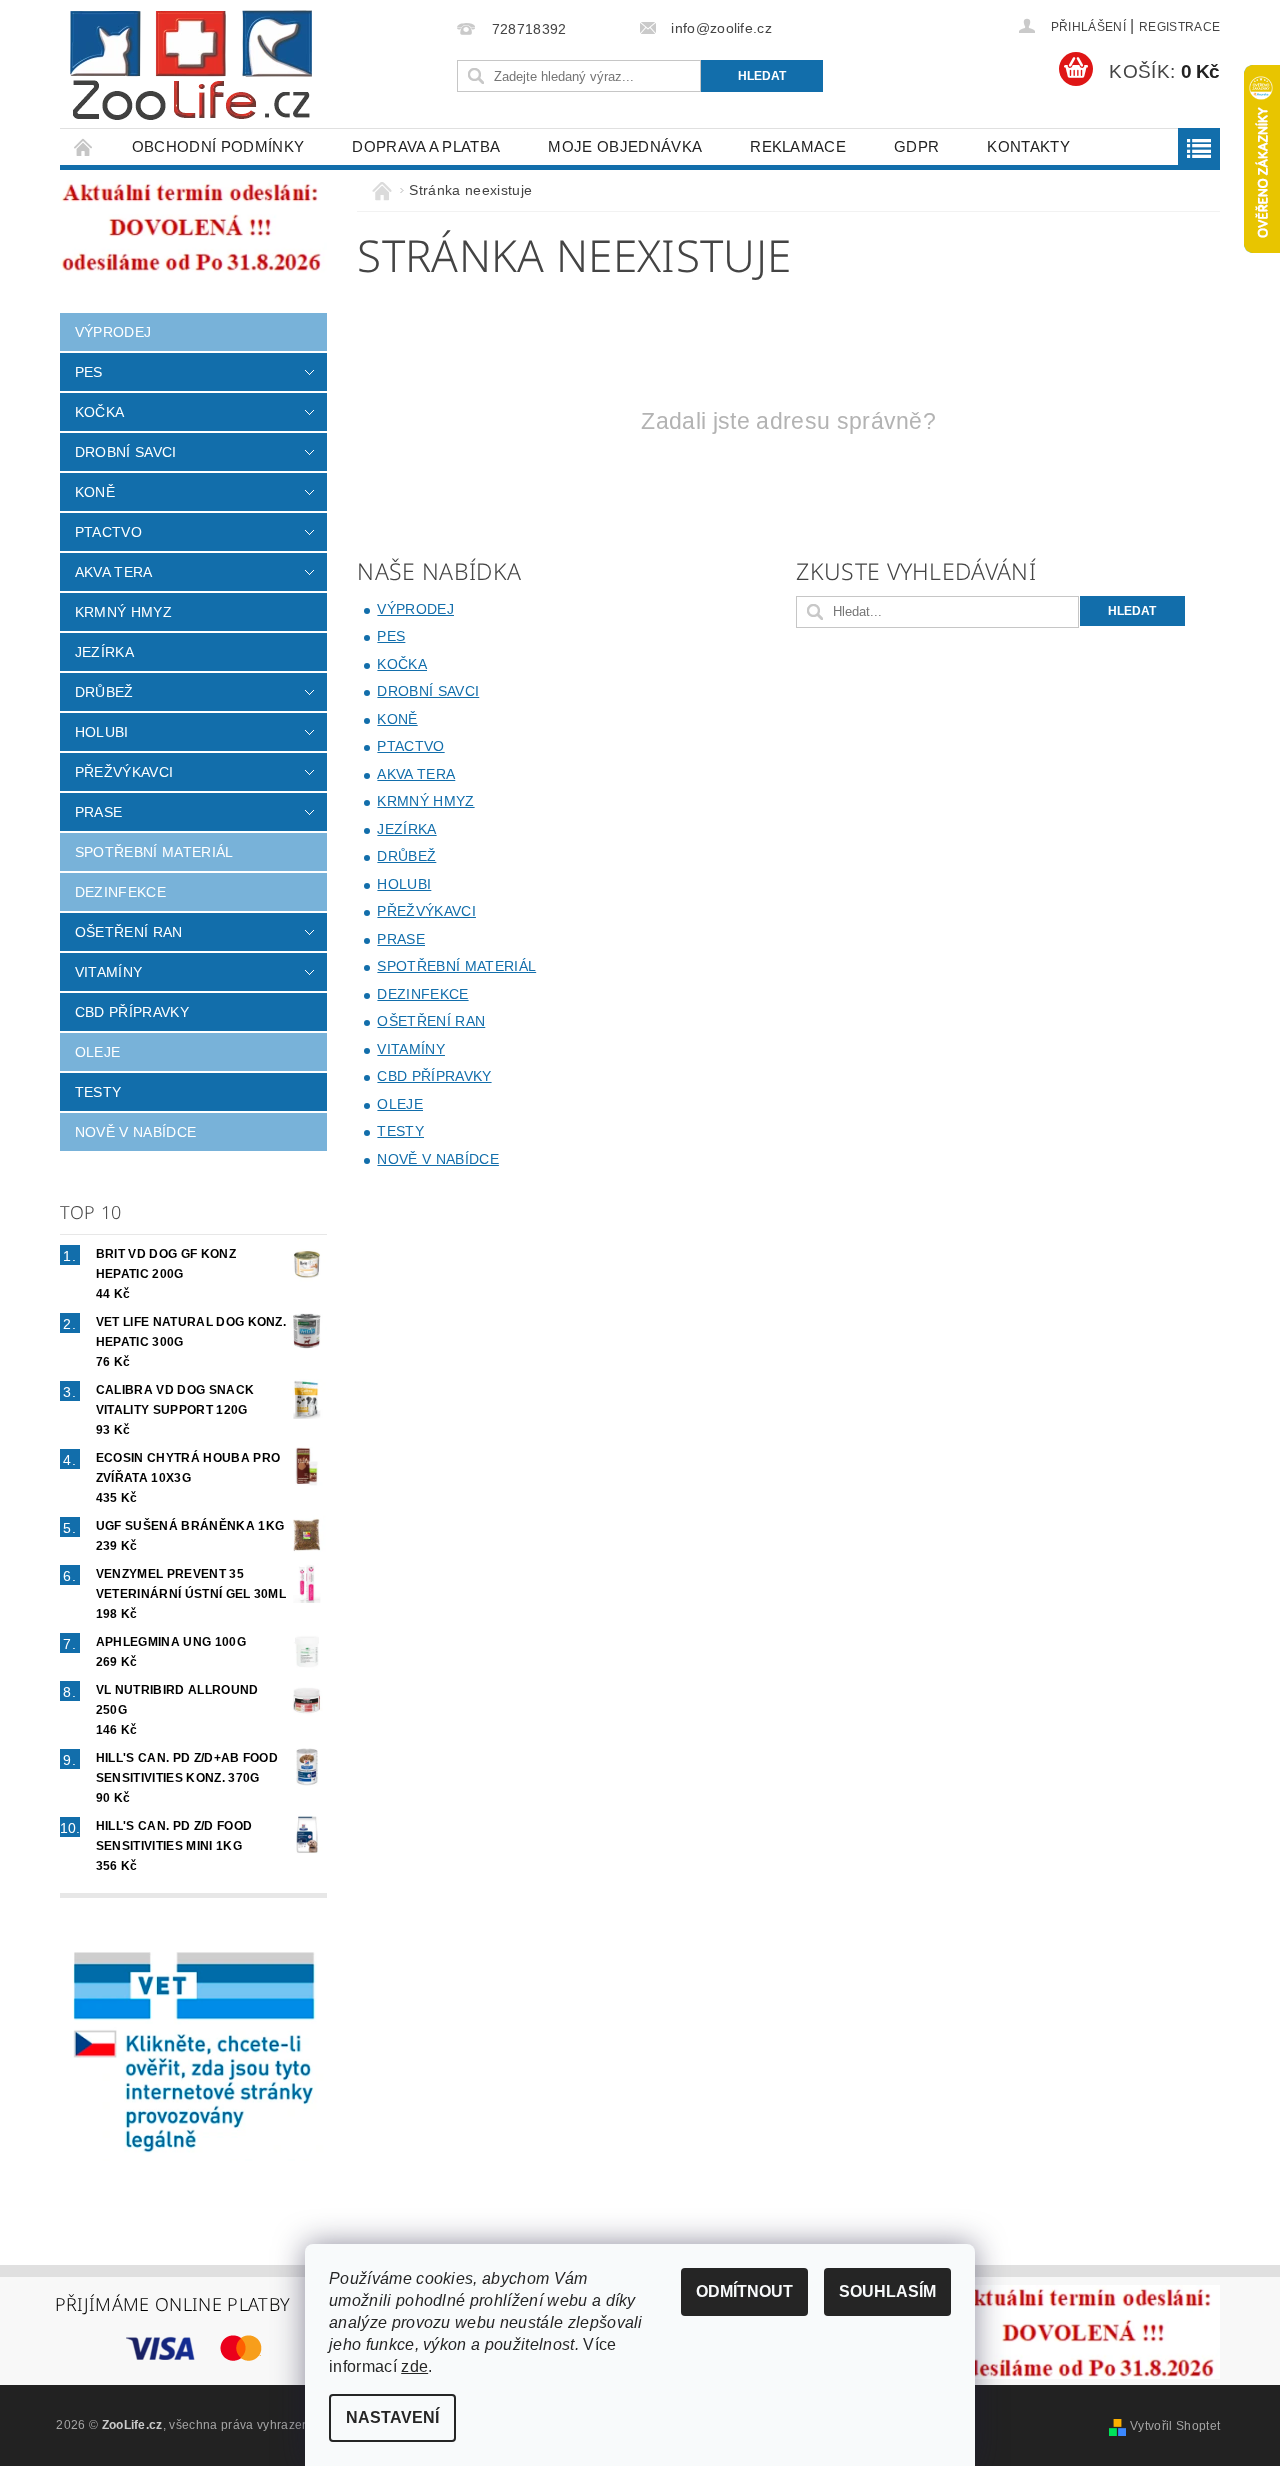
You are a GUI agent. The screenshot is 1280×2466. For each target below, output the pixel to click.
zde (414, 2366)
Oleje (98, 1052)
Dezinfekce (120, 892)
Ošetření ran (129, 932)
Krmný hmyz (123, 612)
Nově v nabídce (135, 1132)
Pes (89, 372)
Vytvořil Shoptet (1175, 2426)
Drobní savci (126, 452)
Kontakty (1028, 146)
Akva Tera (114, 572)
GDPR (916, 146)
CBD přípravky (132, 1012)
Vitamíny (109, 972)
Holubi (102, 732)
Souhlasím (887, 2291)
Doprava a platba (426, 146)
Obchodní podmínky (218, 146)
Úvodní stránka (84, 146)
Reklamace (798, 146)
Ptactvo (108, 532)
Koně (95, 492)
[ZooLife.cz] (191, 65)
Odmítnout (744, 2291)
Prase (99, 812)
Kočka (100, 412)
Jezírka (104, 652)
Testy (98, 1092)
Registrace (1179, 27)
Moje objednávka (625, 146)
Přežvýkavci (124, 772)
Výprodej (113, 332)
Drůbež (104, 692)
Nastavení (392, 2417)
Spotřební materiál (154, 852)
